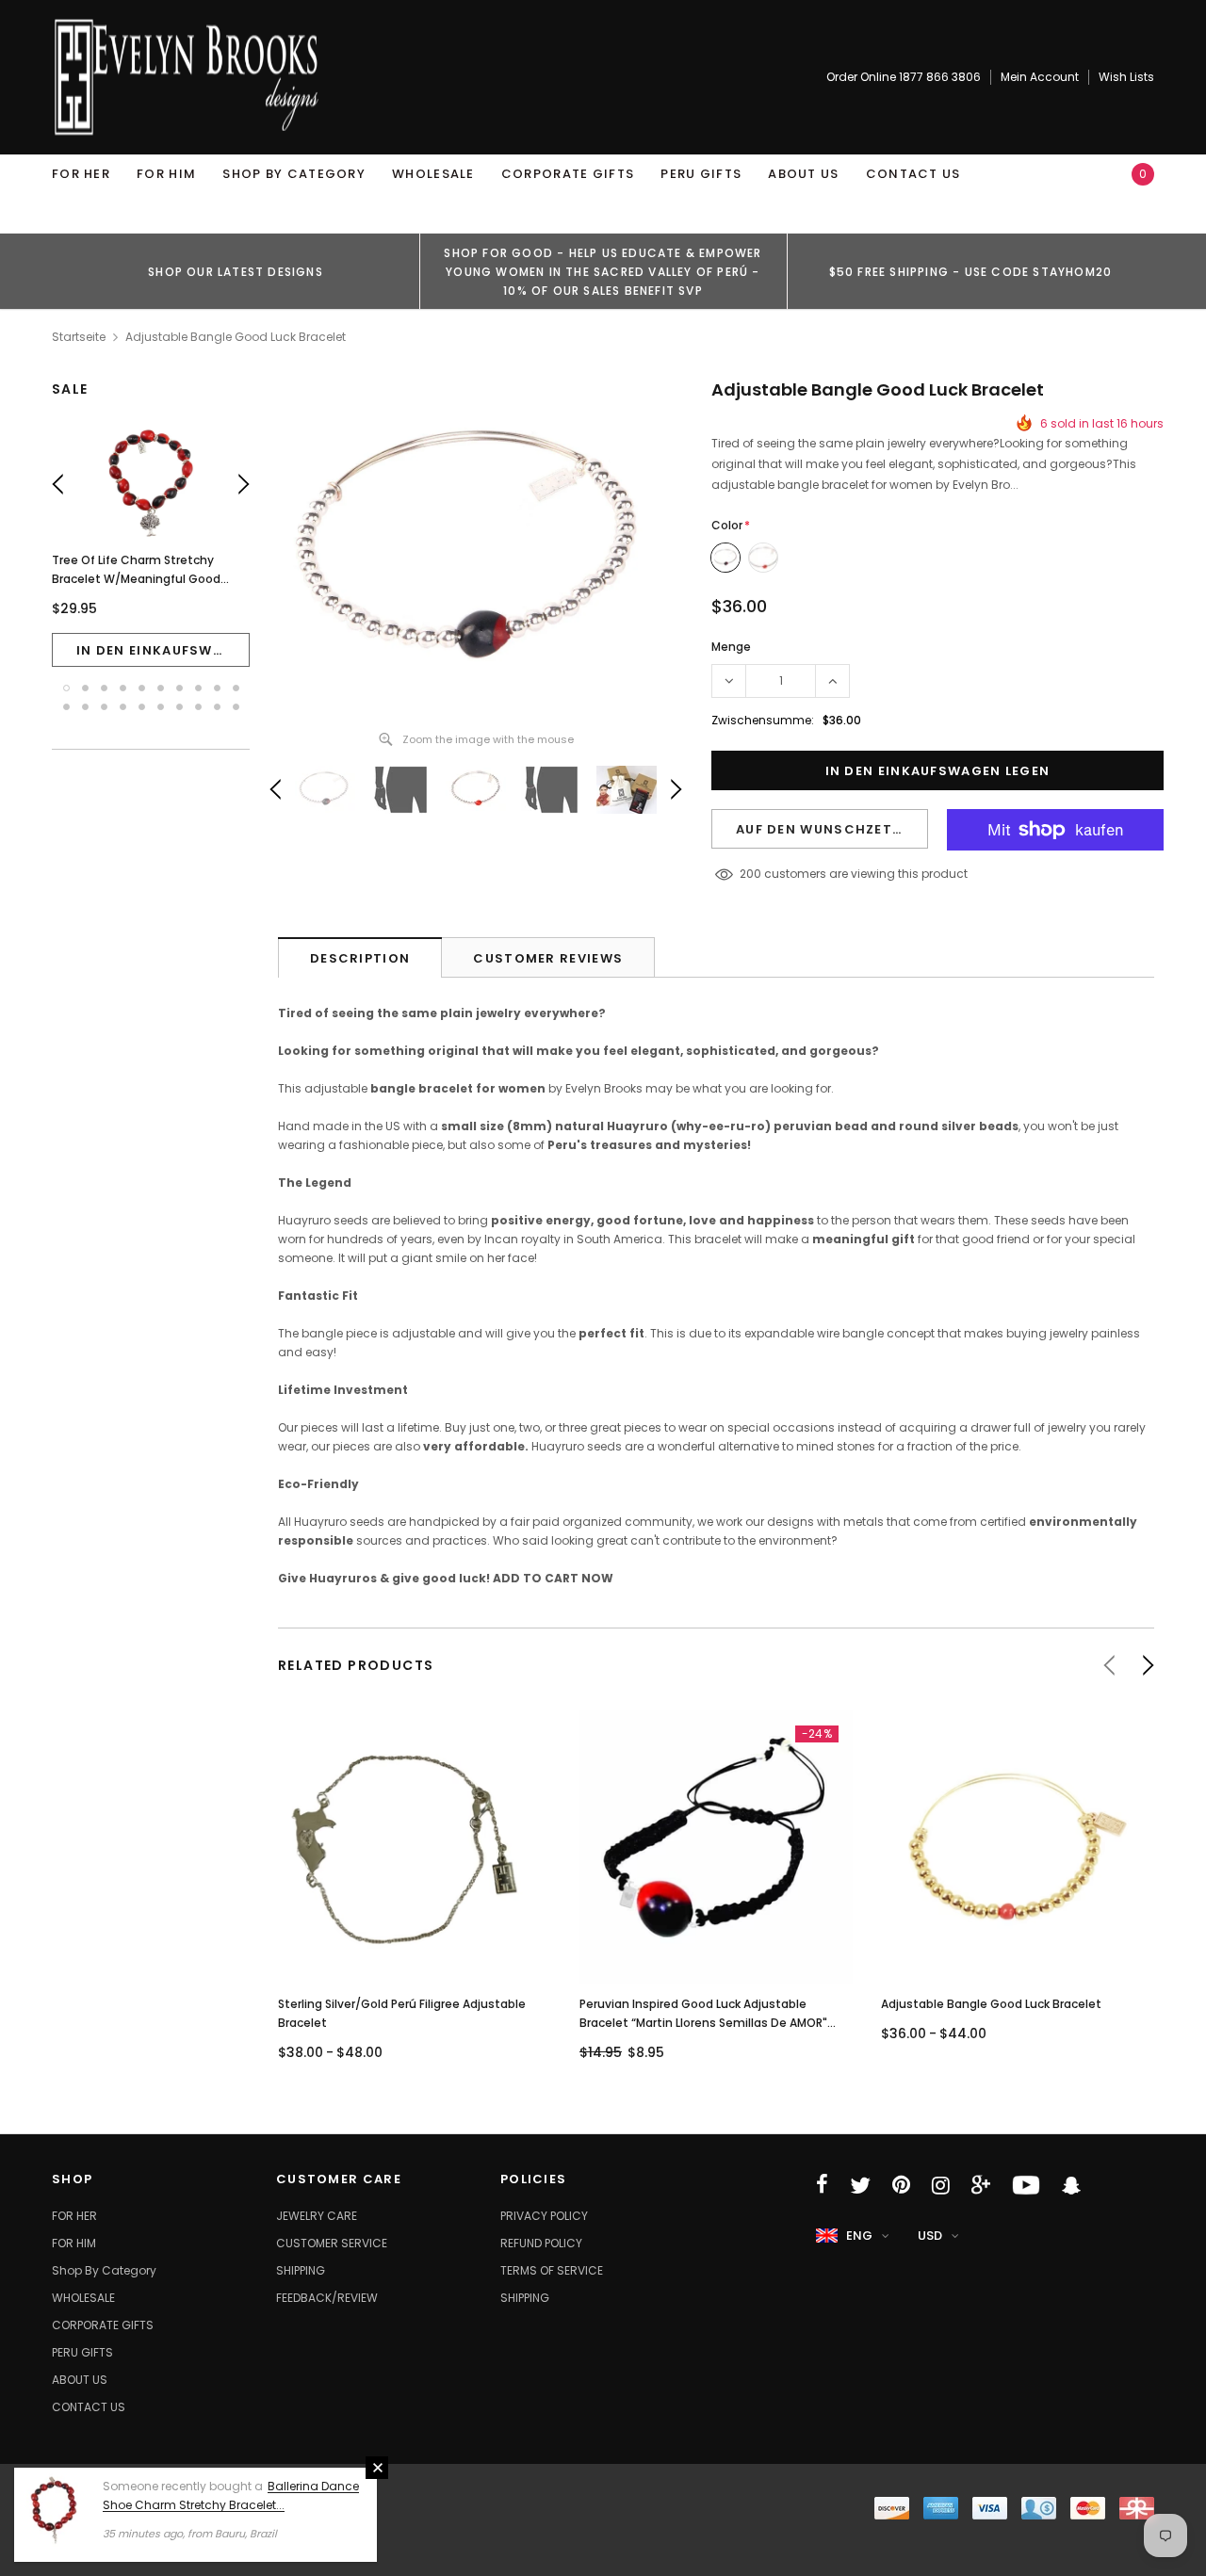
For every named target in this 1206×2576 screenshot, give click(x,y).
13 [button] (104, 707)
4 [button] (123, 688)
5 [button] (142, 688)
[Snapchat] (1071, 2185)
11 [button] (66, 707)
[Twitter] (860, 2185)
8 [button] (198, 688)
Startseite (79, 337)
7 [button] (179, 688)
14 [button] (123, 707)
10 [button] (236, 688)
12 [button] (85, 707)
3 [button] (104, 688)
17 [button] (179, 707)
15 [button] (142, 707)
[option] (236, 271)
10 (745, 874)
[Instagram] (941, 2185)
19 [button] (217, 707)
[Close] (377, 2468)
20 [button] (236, 707)
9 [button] (217, 688)
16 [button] (161, 707)
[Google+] (981, 2185)
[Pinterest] (901, 2185)
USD (930, 2236)
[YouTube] (1026, 2185)
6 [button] (161, 688)
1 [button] (66, 688)
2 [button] (85, 688)
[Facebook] (822, 2185)
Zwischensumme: (763, 720)
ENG (859, 2236)
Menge (731, 647)
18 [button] (198, 707)
